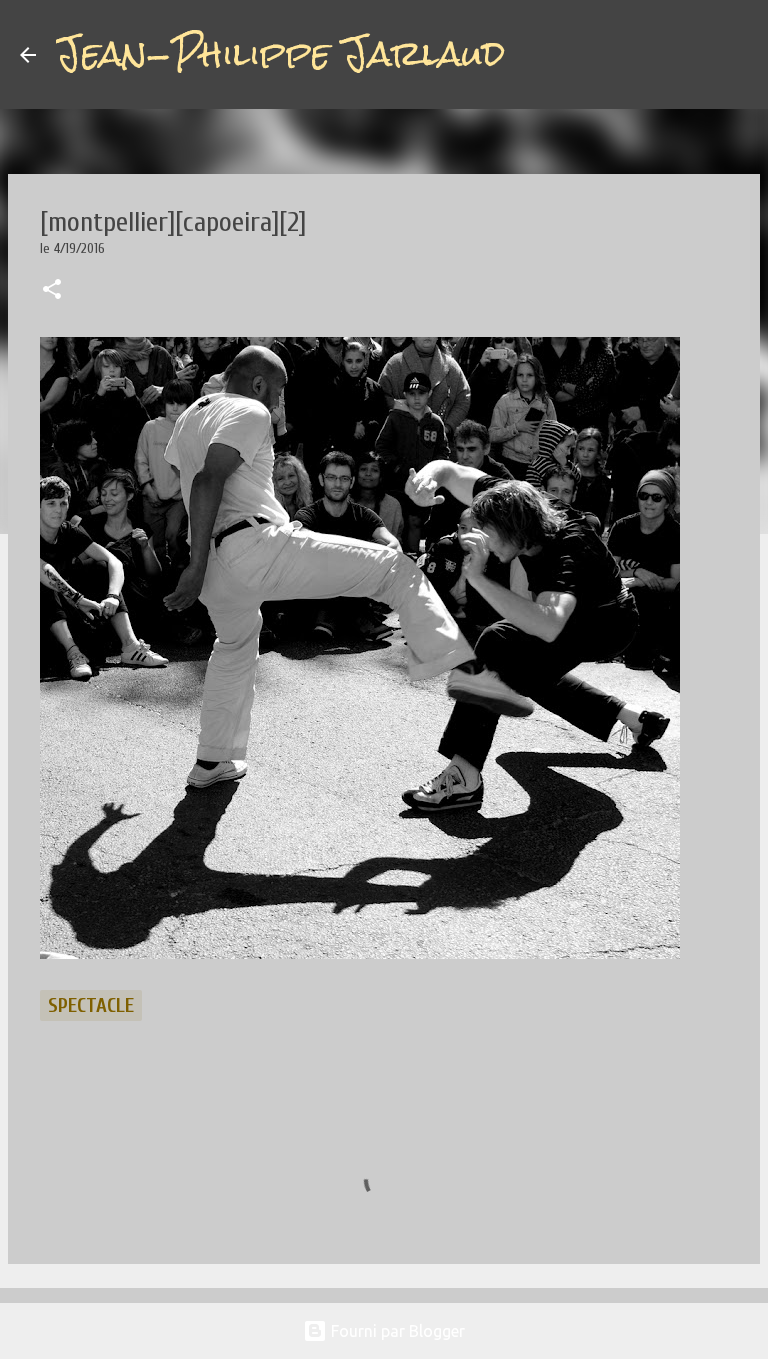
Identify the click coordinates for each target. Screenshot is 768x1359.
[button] (52, 291)
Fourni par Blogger (396, 1331)
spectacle (91, 1005)
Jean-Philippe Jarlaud (280, 54)
